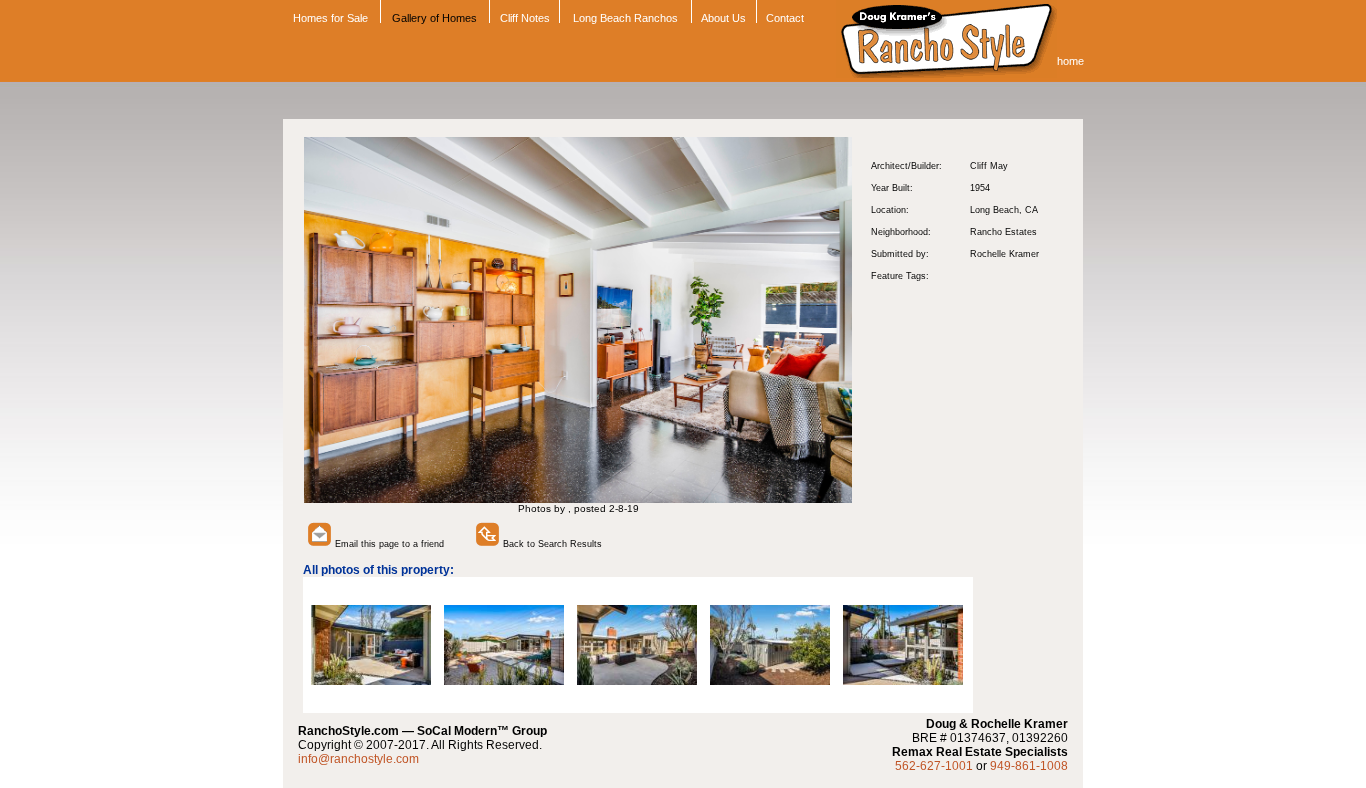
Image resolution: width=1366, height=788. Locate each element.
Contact (785, 18)
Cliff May (989, 166)
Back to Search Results (551, 544)
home (1070, 61)
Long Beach (994, 210)
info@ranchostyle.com (358, 759)
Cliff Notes (525, 18)
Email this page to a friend (388, 544)
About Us (723, 18)
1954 (980, 188)
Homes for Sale (329, 18)
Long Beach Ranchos (625, 18)
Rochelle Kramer (1004, 254)
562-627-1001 (934, 766)
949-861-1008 (1029, 766)
